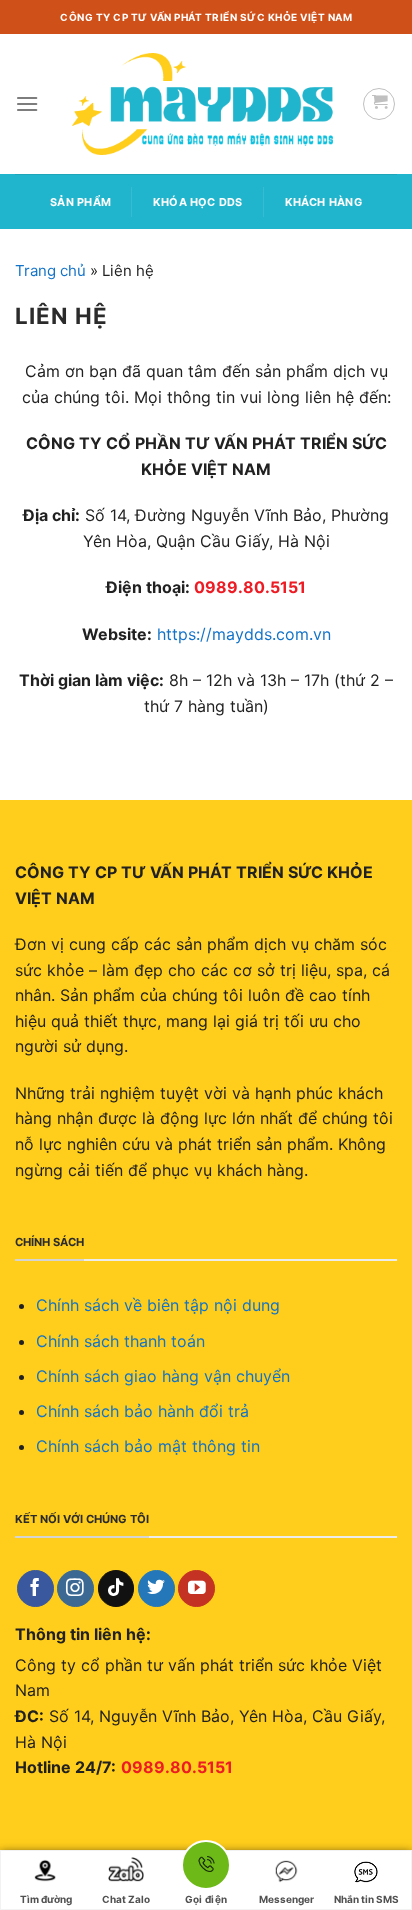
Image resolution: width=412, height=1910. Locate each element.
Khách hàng (323, 202)
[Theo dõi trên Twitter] (156, 1588)
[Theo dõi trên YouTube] (196, 1588)
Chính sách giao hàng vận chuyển (163, 1376)
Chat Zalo (126, 1899)
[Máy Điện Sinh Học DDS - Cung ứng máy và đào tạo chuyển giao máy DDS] (206, 104)
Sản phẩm (80, 202)
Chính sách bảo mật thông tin (148, 1446)
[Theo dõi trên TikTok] (116, 1588)
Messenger (286, 1899)
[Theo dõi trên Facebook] (35, 1588)
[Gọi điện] (206, 1868)
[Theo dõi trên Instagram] (75, 1588)
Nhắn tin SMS (366, 1899)
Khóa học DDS (198, 202)
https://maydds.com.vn (244, 634)
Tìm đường (46, 1899)
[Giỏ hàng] (379, 104)
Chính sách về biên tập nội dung (158, 1305)
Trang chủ (50, 270)
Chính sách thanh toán (120, 1341)
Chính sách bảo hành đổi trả (142, 1411)
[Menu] (27, 103)
